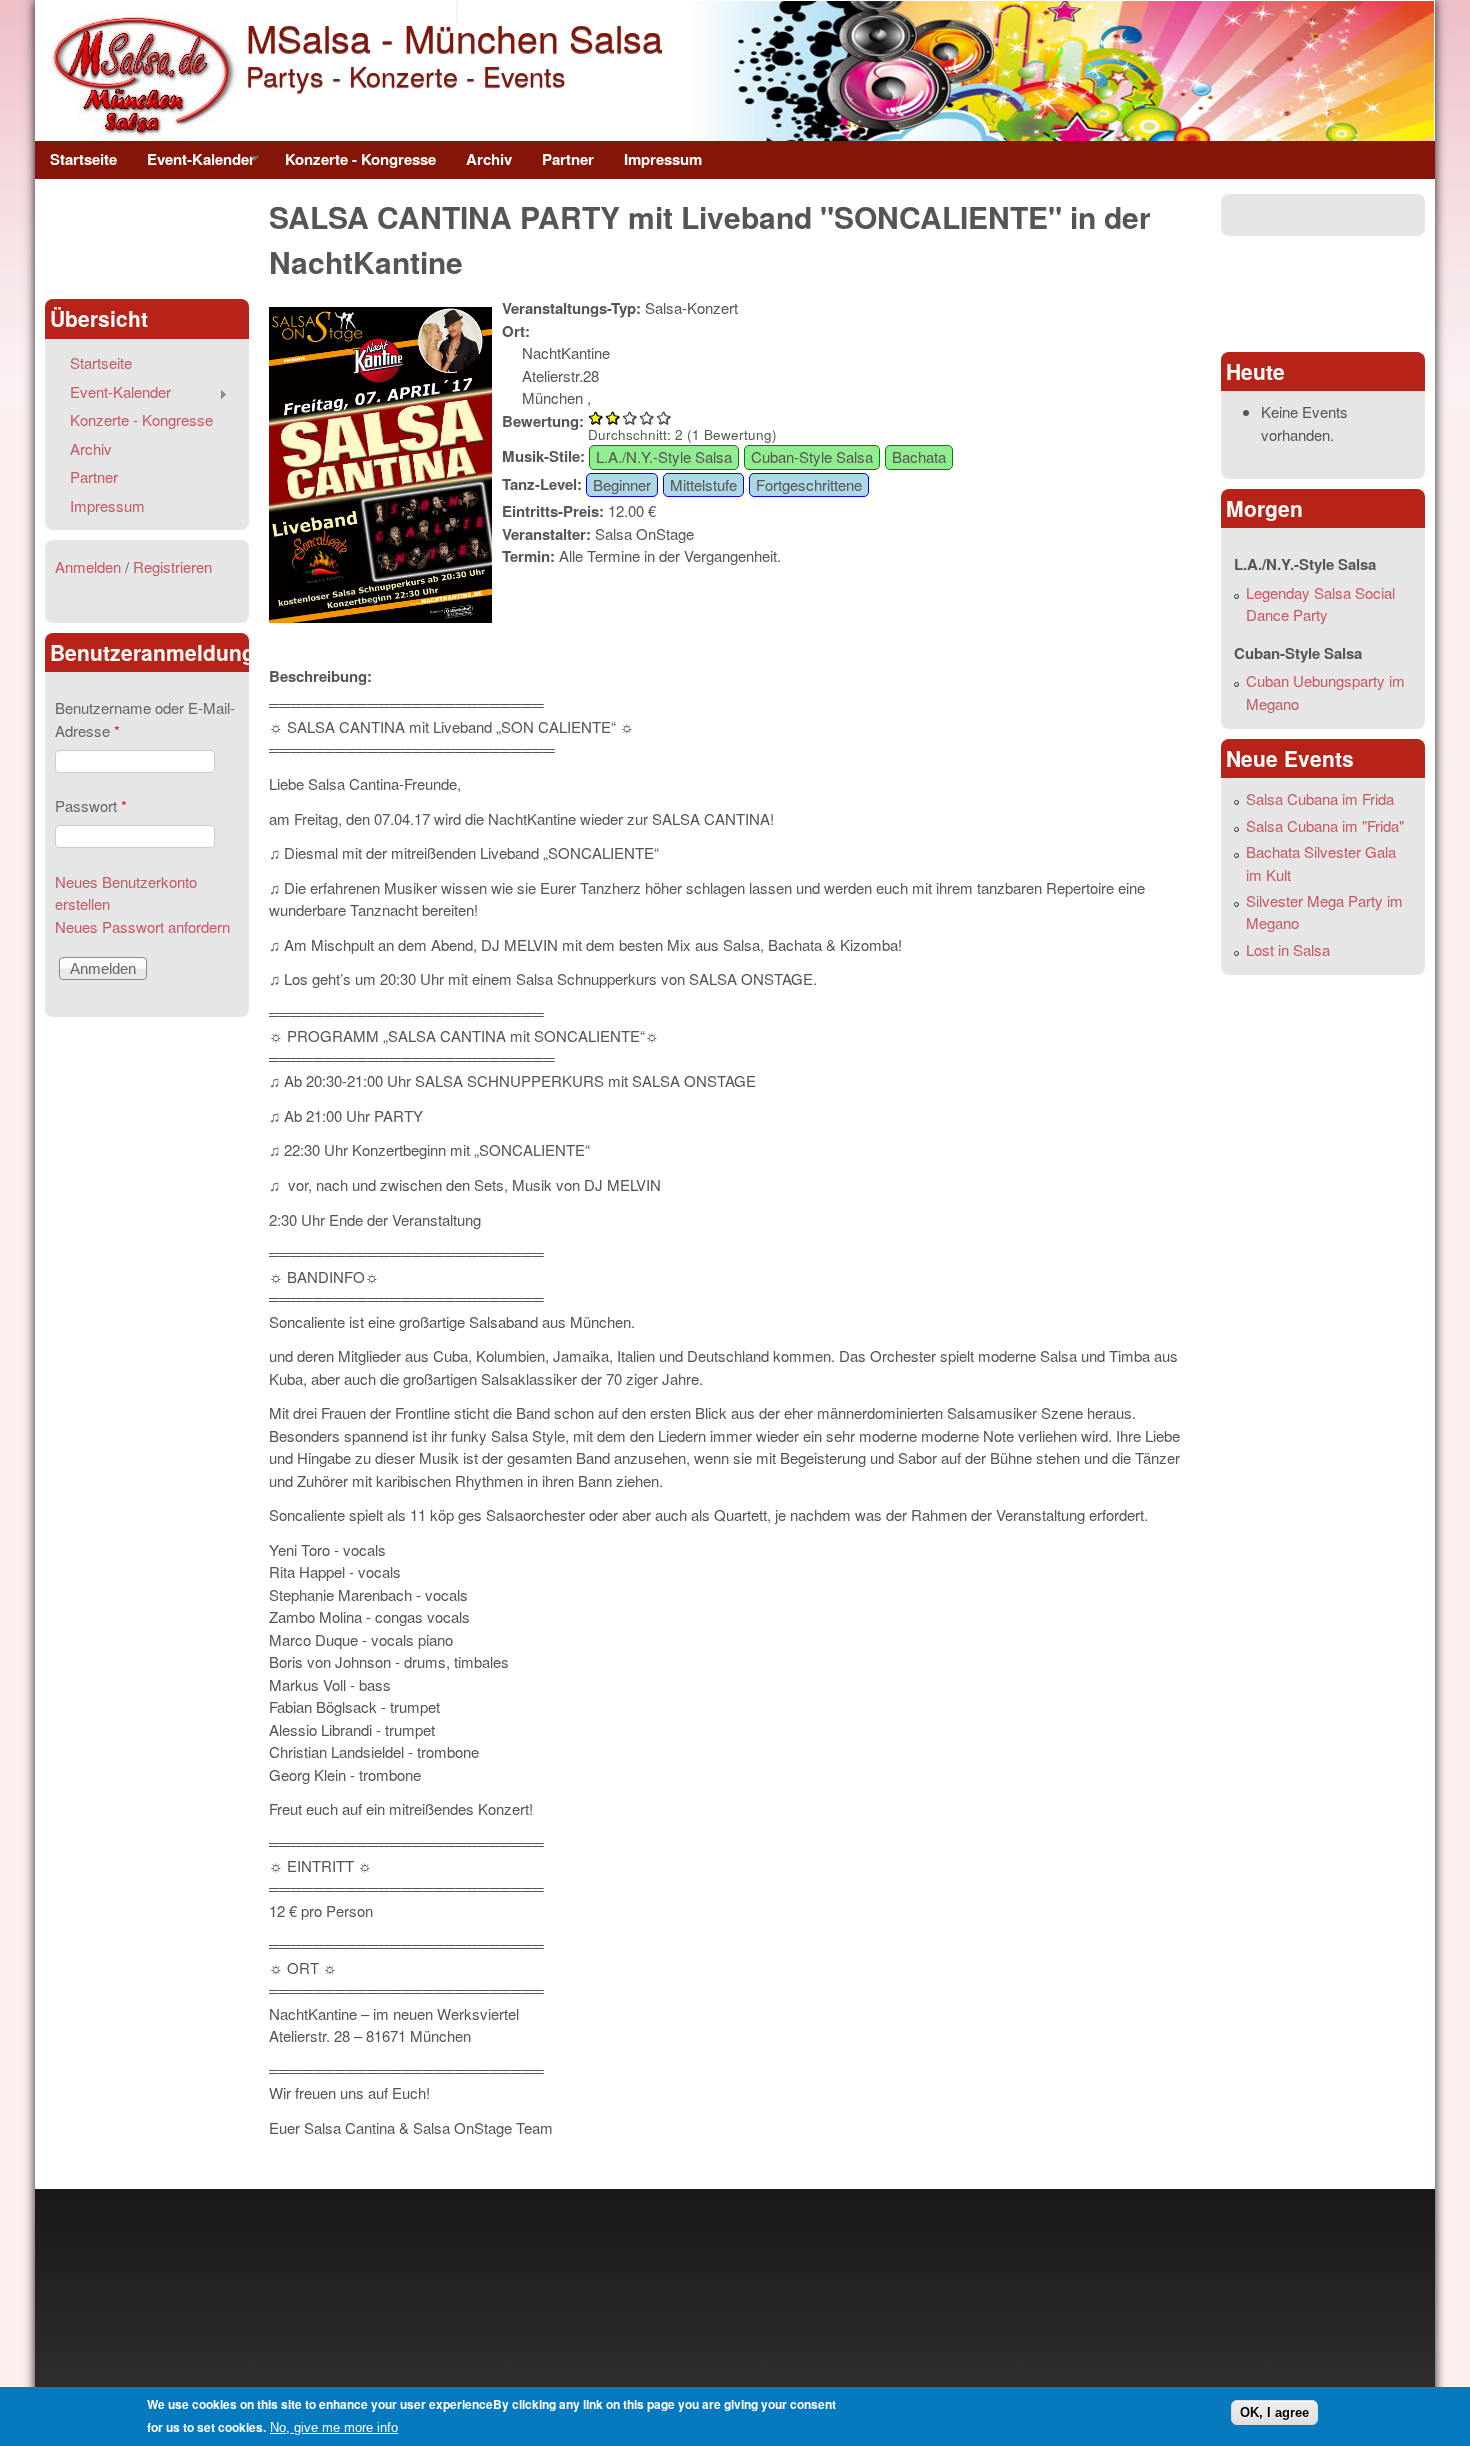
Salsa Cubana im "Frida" (1325, 825)
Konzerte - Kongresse (360, 159)
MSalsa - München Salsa (454, 37)
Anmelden (88, 566)
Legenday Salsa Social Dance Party (1320, 604)
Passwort (91, 805)
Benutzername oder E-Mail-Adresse (145, 719)
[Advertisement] (147, 239)
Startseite (83, 159)
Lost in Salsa (1288, 949)
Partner (568, 159)
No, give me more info (334, 2427)
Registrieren (172, 566)
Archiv (489, 159)
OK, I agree (1274, 2412)
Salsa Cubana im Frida (1320, 798)
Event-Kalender (193, 163)
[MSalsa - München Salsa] (140, 133)
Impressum (663, 159)
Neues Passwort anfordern (142, 926)
